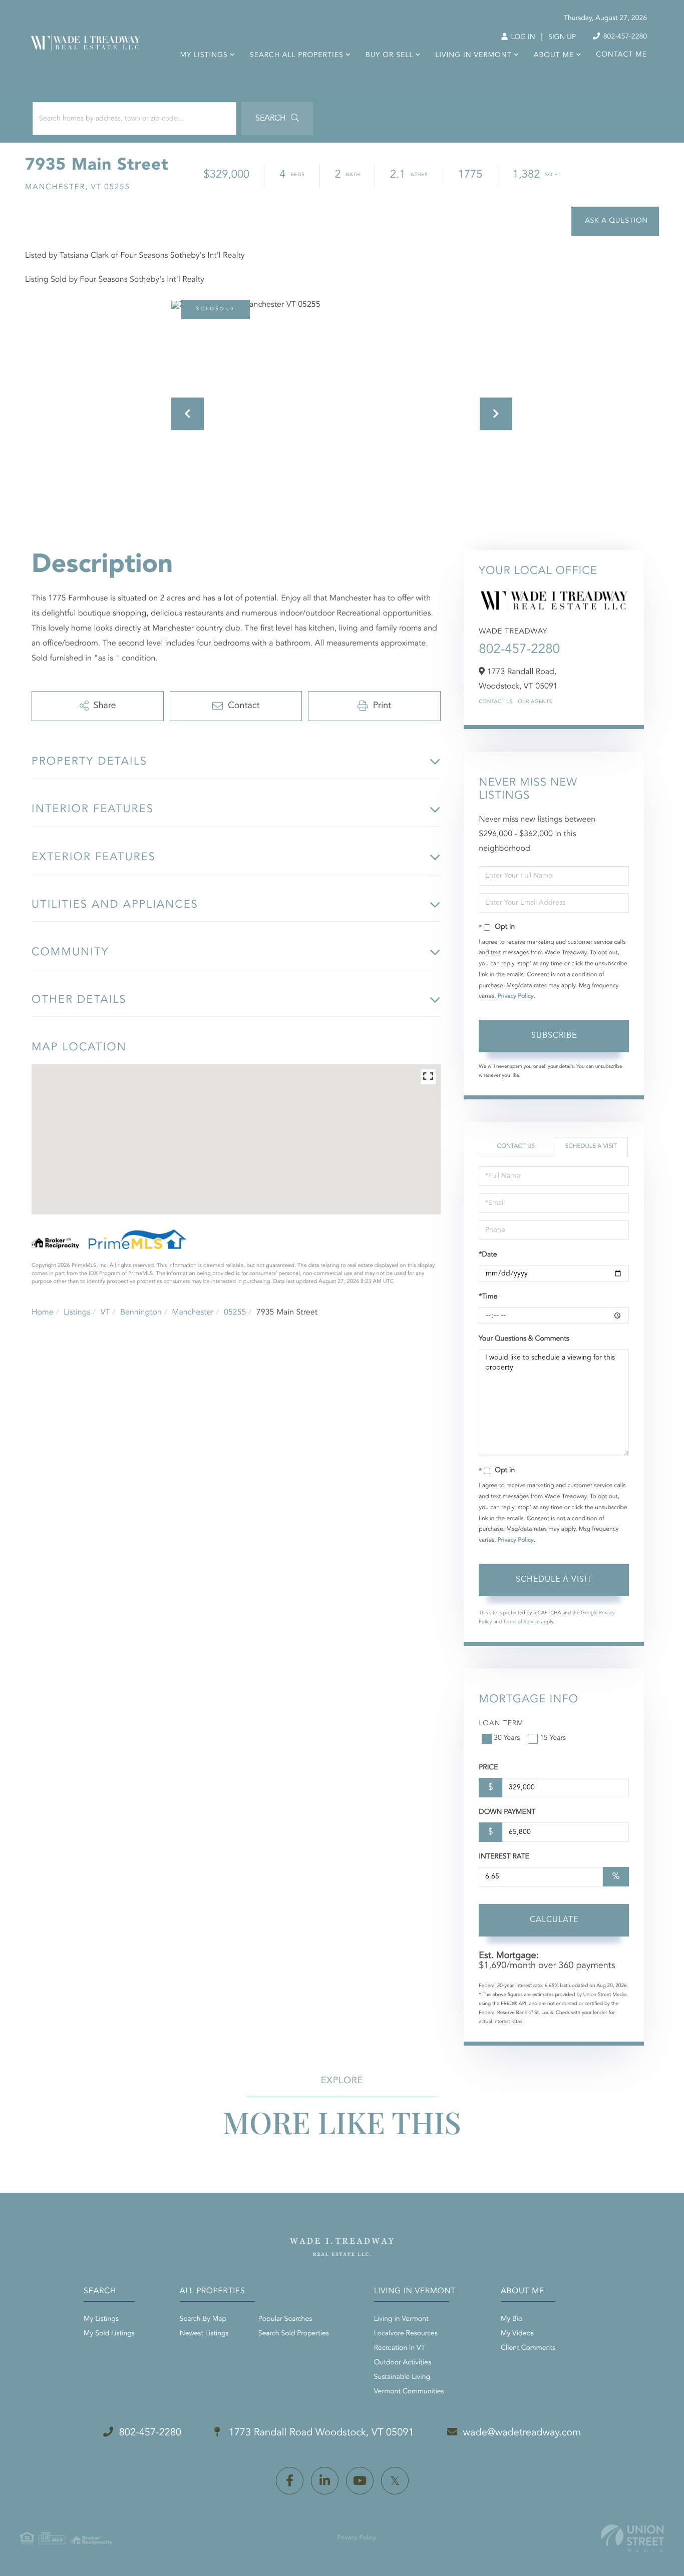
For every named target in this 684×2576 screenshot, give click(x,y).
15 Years (553, 1738)
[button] (277, 119)
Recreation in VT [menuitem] (400, 2348)
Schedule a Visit (591, 1146)
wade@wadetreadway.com (522, 2433)
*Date (488, 1255)
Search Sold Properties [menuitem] (294, 2334)
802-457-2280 (624, 37)
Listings (77, 1313)
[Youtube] (360, 2481)
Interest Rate (504, 1857)
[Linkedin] (325, 2481)
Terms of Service (522, 1622)
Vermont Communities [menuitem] (409, 2392)
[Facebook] (290, 2481)
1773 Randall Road (320, 2433)
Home (43, 1313)
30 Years (507, 1738)
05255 (235, 1313)
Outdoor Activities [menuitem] (403, 2363)
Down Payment (507, 1812)
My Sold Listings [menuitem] (109, 2334)
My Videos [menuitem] (517, 2334)
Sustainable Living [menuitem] (402, 2377)
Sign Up (562, 38)
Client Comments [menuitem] (528, 2348)
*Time (488, 1297)
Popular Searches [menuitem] (285, 2319)
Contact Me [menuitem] (621, 55)
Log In (522, 38)
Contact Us (496, 702)
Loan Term (501, 1724)
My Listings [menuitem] (204, 56)
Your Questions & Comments (524, 1339)
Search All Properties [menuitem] (297, 56)
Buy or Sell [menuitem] (389, 56)
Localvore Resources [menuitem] (406, 2334)
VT (105, 1313)
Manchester (193, 1313)
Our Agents (535, 702)
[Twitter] (395, 2481)
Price (488, 1768)
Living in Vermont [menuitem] (473, 56)
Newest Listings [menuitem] (204, 2334)
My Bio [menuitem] (512, 2319)
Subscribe (554, 1036)
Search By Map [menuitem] (203, 2319)
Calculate (554, 1920)
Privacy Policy (516, 996)
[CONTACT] (615, 221)
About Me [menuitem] (554, 56)
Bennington (141, 1313)
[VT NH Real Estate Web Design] (632, 2538)
